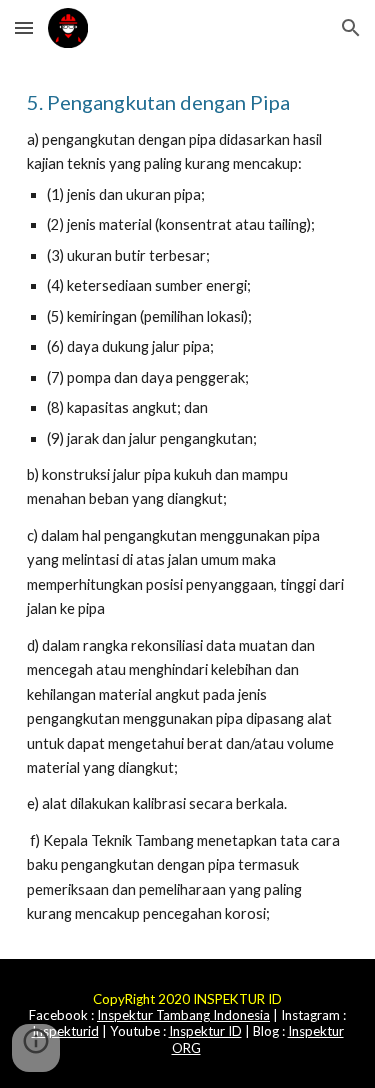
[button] (24, 27)
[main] (188, 507)
